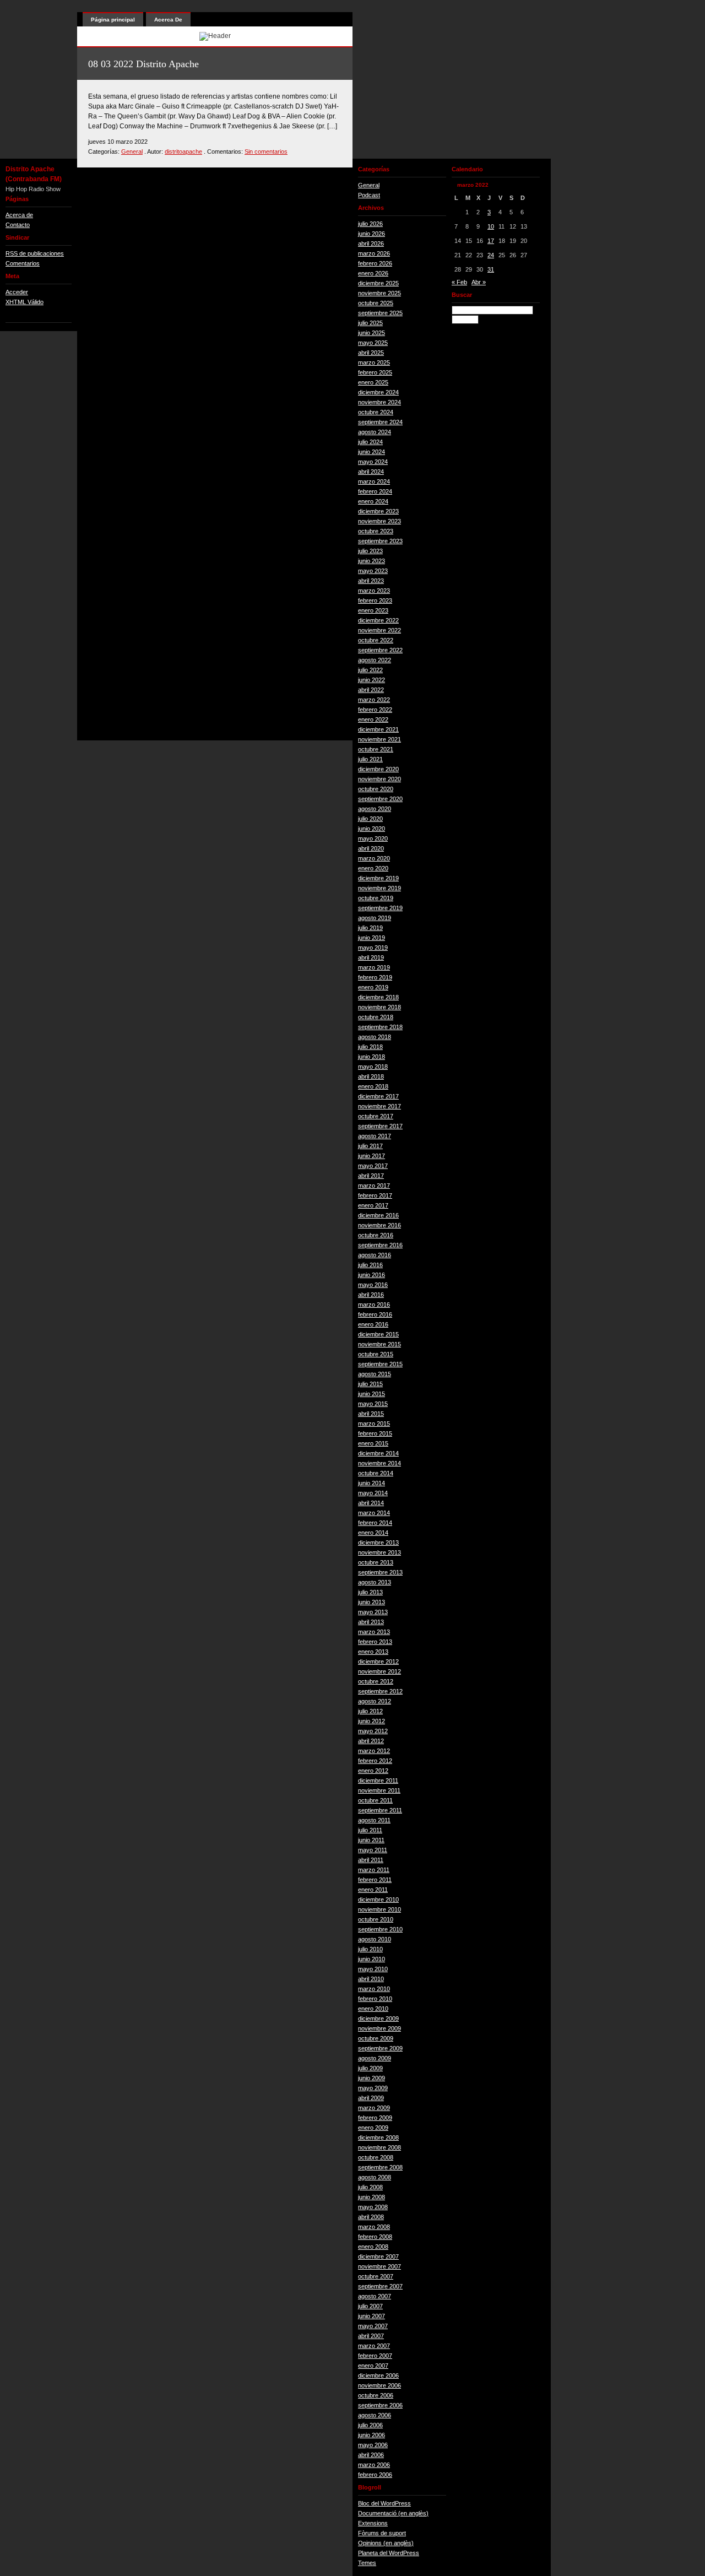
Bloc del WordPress (384, 2503)
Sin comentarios (266, 151)
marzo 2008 (374, 2227)
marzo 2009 (374, 2108)
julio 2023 (370, 551)
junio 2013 (372, 1602)
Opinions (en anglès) (386, 2543)
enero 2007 (373, 2366)
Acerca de (19, 215)
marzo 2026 (374, 253)
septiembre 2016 (380, 1245)
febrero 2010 (375, 1999)
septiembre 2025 (380, 313)
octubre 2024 (376, 412)
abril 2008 (371, 2217)
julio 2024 (370, 442)
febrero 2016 (375, 1314)
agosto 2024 (375, 432)
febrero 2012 (375, 1761)
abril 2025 (371, 353)
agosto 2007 (375, 2296)
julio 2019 (370, 928)
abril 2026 (371, 243)
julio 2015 (370, 1384)
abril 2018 (371, 1076)
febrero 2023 (375, 600)
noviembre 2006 (379, 2385)
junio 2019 (372, 938)
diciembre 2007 (378, 2256)
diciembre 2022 (378, 620)
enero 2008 (373, 2247)
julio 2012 (370, 1711)
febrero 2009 (375, 2118)
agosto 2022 (375, 660)
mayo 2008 (373, 2207)
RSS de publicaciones (35, 253)
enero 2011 (373, 1890)
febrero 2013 (375, 1642)
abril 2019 (371, 957)
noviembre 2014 (379, 1463)
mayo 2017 (373, 1166)
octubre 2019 (376, 898)
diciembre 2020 (378, 769)
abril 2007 (371, 2336)
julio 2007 (370, 2306)
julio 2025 (370, 323)
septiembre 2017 (380, 1126)
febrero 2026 (375, 263)
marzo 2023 (374, 591)
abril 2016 (371, 1295)
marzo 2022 (374, 700)
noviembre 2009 (379, 2028)
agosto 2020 (375, 809)
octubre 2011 (375, 1800)
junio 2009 (372, 2078)
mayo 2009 (373, 2088)
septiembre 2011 (380, 1810)
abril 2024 (371, 472)
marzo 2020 (374, 858)
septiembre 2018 (380, 1027)
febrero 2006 (375, 2475)
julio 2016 (370, 1265)
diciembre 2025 (378, 283)
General (132, 151)
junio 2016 (372, 1275)
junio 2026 (372, 234)
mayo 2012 (373, 1731)
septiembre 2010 (380, 1929)
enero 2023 (373, 610)
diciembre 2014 (378, 1453)
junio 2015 (372, 1394)
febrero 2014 (375, 1523)
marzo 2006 (374, 2465)
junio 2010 (372, 1959)
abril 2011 (371, 1860)
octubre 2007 (376, 2276)
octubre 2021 (376, 749)
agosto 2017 (375, 1136)
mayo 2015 (373, 1404)
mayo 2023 (373, 571)
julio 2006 (370, 2425)
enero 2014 (373, 1533)
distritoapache (183, 151)
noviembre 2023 (379, 521)
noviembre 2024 (379, 402)
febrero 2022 (375, 710)
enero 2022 (373, 719)
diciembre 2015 (378, 1334)
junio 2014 (372, 1483)
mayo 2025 (373, 343)
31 (491, 269)
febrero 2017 (375, 1195)
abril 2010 (371, 1979)
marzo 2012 (374, 1751)
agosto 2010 (375, 1939)
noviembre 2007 (379, 2266)
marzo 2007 (374, 2346)
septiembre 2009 (380, 2048)
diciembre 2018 (378, 997)
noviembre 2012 (379, 1671)
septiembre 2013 (380, 1572)
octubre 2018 (376, 1017)
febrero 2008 (375, 2237)
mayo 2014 (373, 1493)
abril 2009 (371, 2098)
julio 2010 (370, 1949)
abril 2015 (371, 1414)
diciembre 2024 (378, 392)
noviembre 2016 (379, 1225)
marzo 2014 (374, 1513)
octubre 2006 (376, 2395)
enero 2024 (373, 501)
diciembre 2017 (378, 1096)
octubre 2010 (376, 1919)
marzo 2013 (374, 1632)
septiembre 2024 (380, 422)
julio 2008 (370, 2187)
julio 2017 (370, 1146)
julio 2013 (370, 1592)
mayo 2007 (373, 2326)
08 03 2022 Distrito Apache (143, 64)
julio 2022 (370, 670)
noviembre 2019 (379, 888)
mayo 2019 (373, 948)
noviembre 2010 (379, 1909)
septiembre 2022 (380, 650)
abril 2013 (371, 1622)
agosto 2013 (375, 1582)
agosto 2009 (375, 2058)
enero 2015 (373, 1443)
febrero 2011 (375, 1880)
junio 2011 (371, 1840)
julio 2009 (370, 2068)
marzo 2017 (374, 1186)
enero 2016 (373, 1324)
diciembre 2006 (378, 2375)
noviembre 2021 (379, 739)
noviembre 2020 (379, 779)
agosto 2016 (375, 1255)
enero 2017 (373, 1205)
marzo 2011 (374, 1870)
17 (491, 241)
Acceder (17, 292)
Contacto (18, 225)
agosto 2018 (375, 1037)
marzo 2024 (374, 481)
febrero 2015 (375, 1433)
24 (491, 255)
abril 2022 (371, 690)
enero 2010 (373, 2009)
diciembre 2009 (378, 2018)
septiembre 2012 (380, 1691)
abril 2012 (371, 1741)
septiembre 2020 (380, 799)
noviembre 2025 (379, 293)
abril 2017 (371, 1176)
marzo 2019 (374, 967)
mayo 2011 (373, 1850)
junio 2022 (372, 680)
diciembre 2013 (378, 1543)
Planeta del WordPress (389, 2553)
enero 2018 (373, 1086)
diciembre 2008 (378, 2137)
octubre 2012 (376, 1681)
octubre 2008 (376, 2157)
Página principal (113, 20)
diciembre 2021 (378, 729)
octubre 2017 (376, 1116)
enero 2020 (373, 868)
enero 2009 (373, 2128)
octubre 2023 (376, 531)
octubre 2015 (376, 1354)
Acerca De (168, 20)
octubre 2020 (376, 789)
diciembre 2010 (378, 1899)
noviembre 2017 (379, 1106)
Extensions (373, 2523)
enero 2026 (373, 273)
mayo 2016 (373, 1285)
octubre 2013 (376, 1562)
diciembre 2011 (378, 1781)
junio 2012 (372, 1721)
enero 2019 (373, 987)
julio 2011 (370, 1830)
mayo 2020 (373, 838)
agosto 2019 (375, 918)
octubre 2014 (376, 1473)
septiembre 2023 (380, 541)
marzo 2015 (374, 1424)
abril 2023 (371, 581)
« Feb (459, 282)
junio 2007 (372, 2316)
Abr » (479, 282)
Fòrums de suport (382, 2533)
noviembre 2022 (379, 630)
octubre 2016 (376, 1235)
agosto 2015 (375, 1374)
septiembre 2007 (380, 2286)
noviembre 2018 (379, 1007)
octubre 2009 (376, 2038)
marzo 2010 (374, 1989)
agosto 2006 (375, 2415)
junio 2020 (372, 829)
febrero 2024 (375, 491)
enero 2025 (373, 382)
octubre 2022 (376, 640)
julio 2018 (370, 1047)
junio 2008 (372, 2197)
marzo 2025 (374, 362)
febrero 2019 (375, 977)
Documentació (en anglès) (393, 2513)
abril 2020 (371, 848)
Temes (367, 2563)
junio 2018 (372, 1057)
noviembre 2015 (379, 1344)
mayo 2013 (373, 1612)
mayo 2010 (373, 1969)
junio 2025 (372, 333)
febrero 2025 (375, 372)
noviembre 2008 (379, 2147)
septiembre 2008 (380, 2167)
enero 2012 (373, 1771)
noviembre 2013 (379, 1552)
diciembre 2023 (378, 511)
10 (491, 226)
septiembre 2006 (380, 2405)
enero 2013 (373, 1652)
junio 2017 (372, 1156)
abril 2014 (371, 1503)
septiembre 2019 (380, 908)
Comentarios (23, 263)
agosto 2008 (375, 2177)
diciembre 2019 (378, 878)
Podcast (369, 195)
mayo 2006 (373, 2445)
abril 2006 (371, 2455)
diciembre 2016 (378, 1215)
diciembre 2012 (378, 1662)
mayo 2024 (373, 462)
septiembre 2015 (380, 1364)
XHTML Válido (25, 302)
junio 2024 (372, 452)
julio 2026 (370, 224)
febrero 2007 (375, 2356)
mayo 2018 (373, 1067)
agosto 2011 (374, 1820)
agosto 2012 (375, 1701)
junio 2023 (372, 561)
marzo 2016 (374, 1305)
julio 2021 (370, 759)
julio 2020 (370, 819)
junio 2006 (372, 2435)
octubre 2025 (376, 303)
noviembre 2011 (379, 1790)
